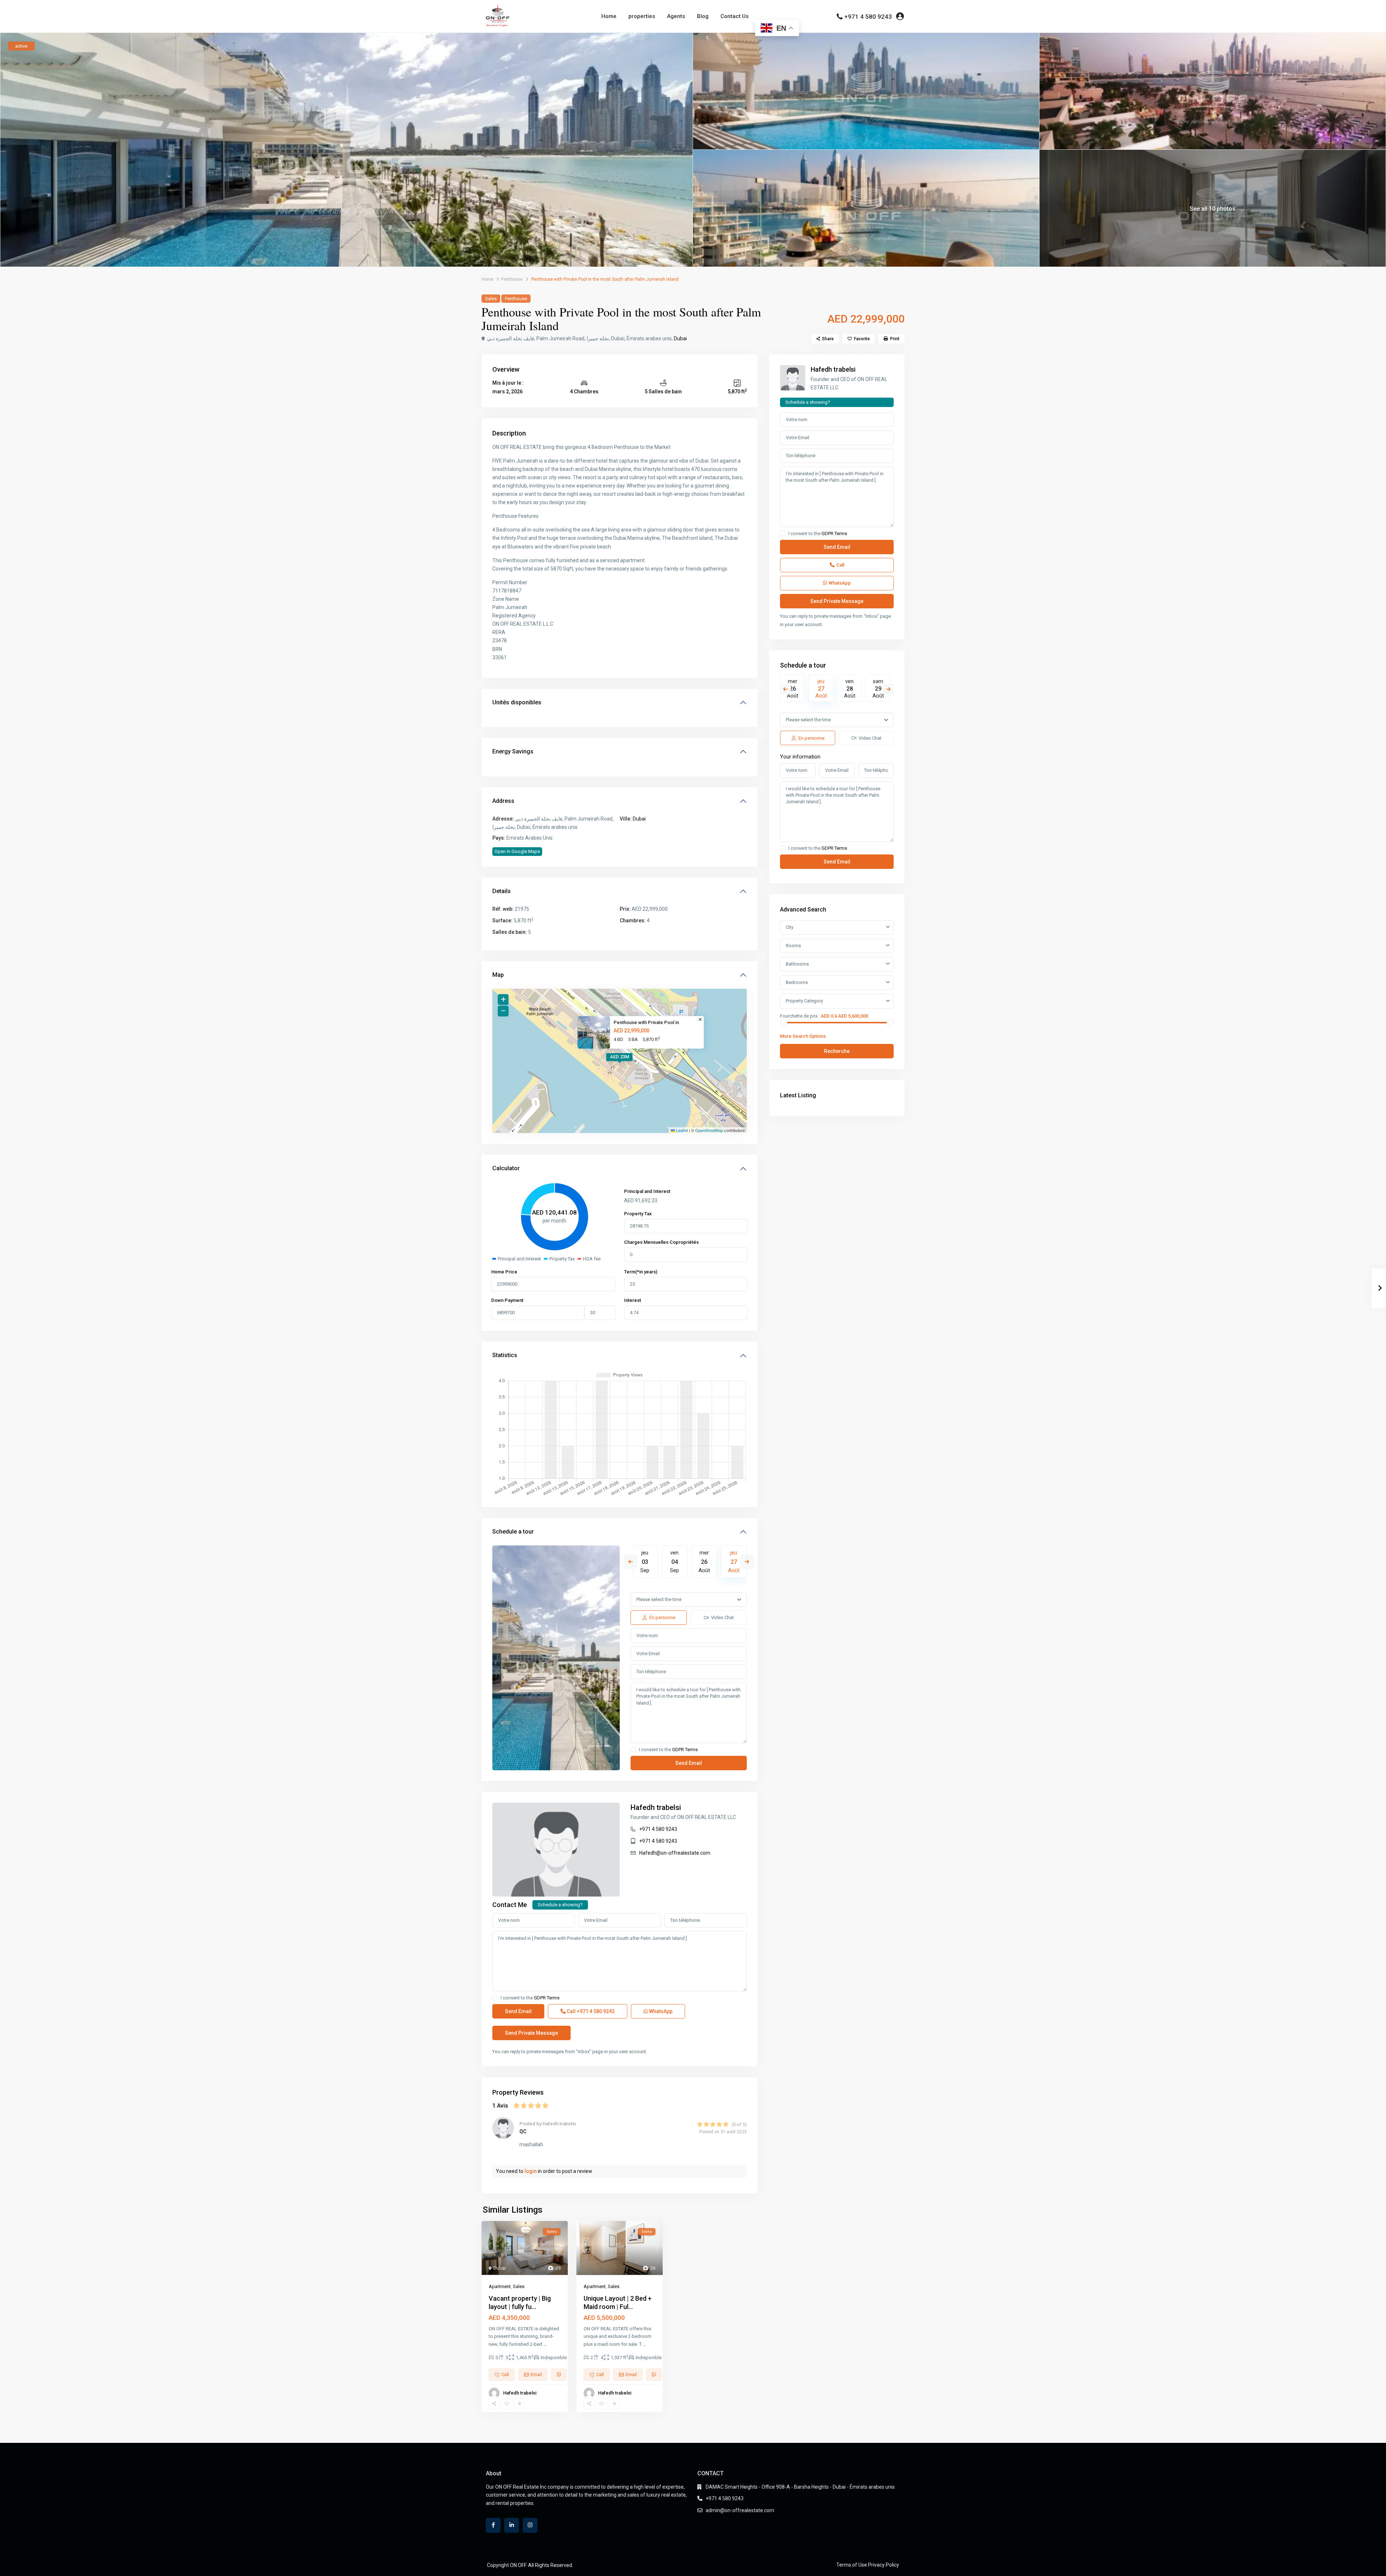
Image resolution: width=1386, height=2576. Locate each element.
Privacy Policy (884, 2565)
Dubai (680, 338)
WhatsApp (660, 2011)
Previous (631, 1562)
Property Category (804, 1001)
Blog (703, 16)
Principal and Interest (647, 1191)
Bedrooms (797, 982)
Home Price (504, 1272)
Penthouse (512, 279)
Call (590, 2011)
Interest (633, 1300)
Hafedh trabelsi (656, 1807)
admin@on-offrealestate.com (740, 2510)
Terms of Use (852, 2565)
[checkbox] (633, 1750)
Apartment (500, 2286)
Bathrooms (797, 964)
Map (498, 975)
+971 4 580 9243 (868, 17)
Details (502, 891)
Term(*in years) (641, 1272)
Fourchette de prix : (800, 1016)
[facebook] (493, 2525)
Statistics (505, 1355)
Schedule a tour (513, 1532)
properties (642, 16)
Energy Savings (513, 751)
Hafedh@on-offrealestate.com (675, 1853)
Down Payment (507, 1300)
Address (503, 801)
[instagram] (530, 2525)
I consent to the (668, 1750)
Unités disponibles (517, 702)
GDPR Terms (685, 1750)
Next (747, 1562)
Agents (676, 16)
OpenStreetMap (709, 1130)
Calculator (506, 1168)
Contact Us (735, 16)
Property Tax (638, 1214)
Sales (491, 299)
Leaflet (681, 1130)
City (790, 927)
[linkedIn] (512, 2525)
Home (609, 16)
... (545, 2344)
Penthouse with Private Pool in (646, 1022)
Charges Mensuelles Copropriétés (661, 1242)
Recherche (837, 1051)
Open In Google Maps (517, 851)
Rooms (793, 946)
